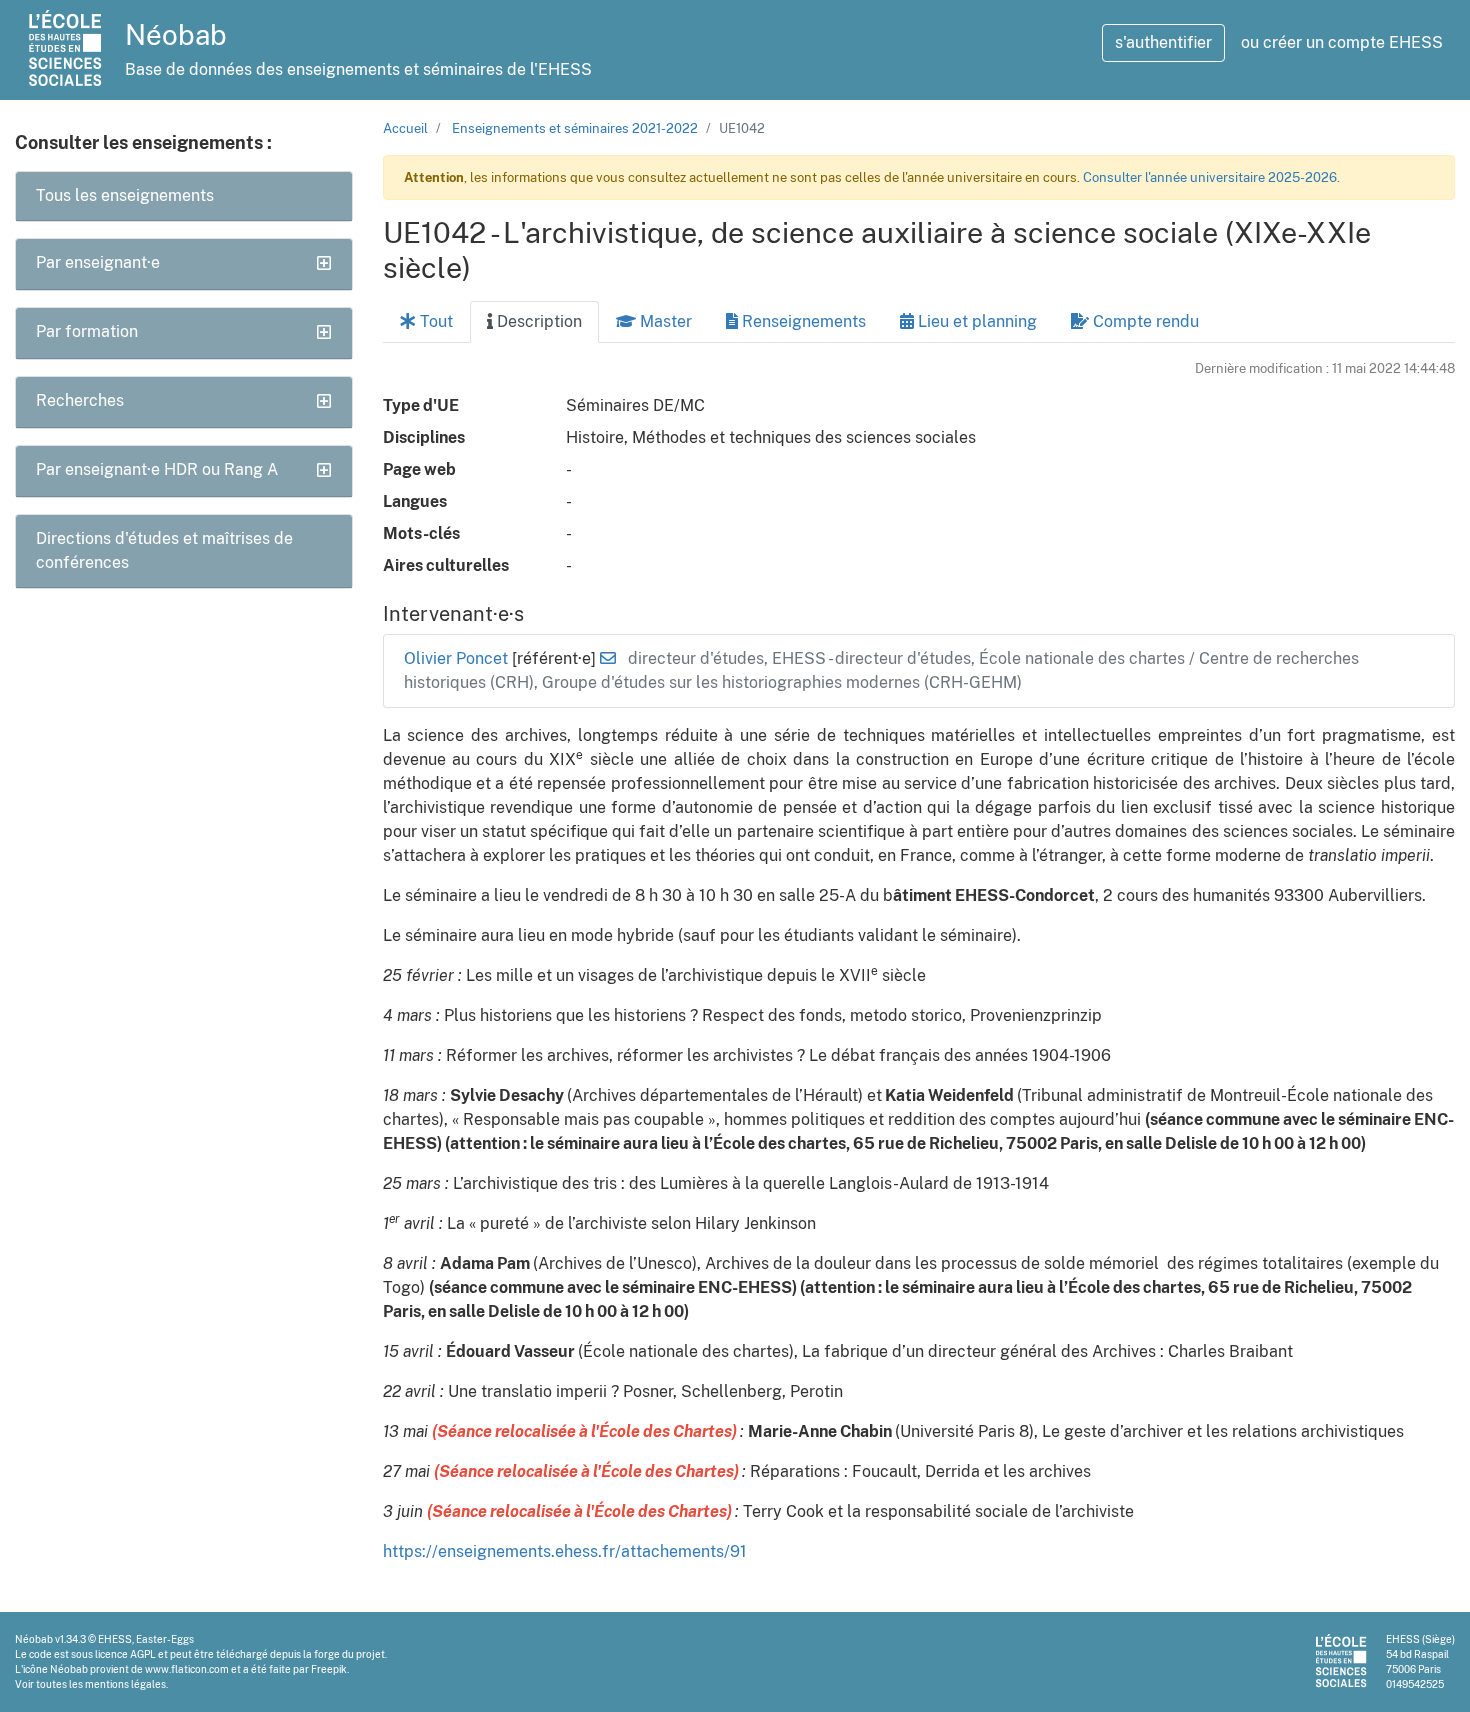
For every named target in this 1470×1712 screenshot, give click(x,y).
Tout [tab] (434, 321)
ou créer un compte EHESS (1342, 42)
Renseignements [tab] (802, 321)
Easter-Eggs (165, 1639)
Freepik (329, 1669)
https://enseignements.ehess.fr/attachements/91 (565, 1551)
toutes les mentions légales (101, 1684)
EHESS (115, 1639)
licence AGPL (125, 1654)
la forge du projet (344, 1654)
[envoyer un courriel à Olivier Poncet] (608, 658)
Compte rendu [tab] (1144, 321)
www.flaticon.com (187, 1669)
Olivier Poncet (458, 658)
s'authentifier (1163, 42)
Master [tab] (664, 321)
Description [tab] (537, 321)
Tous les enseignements (125, 195)
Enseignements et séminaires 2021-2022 (575, 128)
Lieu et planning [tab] (975, 321)
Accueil (405, 128)
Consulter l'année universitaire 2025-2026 (1210, 177)
